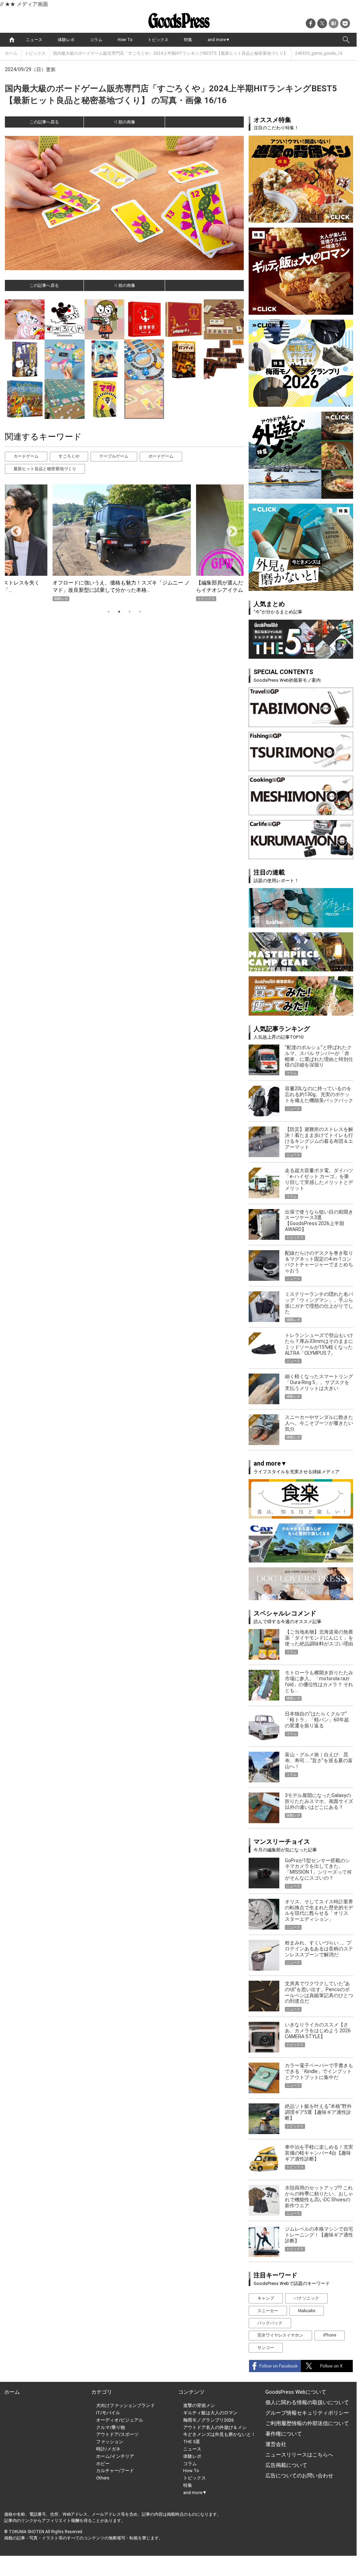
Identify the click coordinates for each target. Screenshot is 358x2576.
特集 (188, 40)
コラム (96, 40)
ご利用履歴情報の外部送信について (307, 2423)
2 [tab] (119, 612)
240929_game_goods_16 (319, 53)
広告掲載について (286, 2465)
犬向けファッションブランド (126, 2405)
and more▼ (219, 40)
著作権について (284, 2434)
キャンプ (266, 2298)
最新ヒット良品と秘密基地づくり (45, 469)
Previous (13, 529)
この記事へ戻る (44, 122)
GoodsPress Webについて (296, 2392)
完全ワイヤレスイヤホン (280, 2335)
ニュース (34, 40)
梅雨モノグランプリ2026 (208, 2420)
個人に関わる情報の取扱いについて (307, 2402)
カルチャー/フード (115, 2471)
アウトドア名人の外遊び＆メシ (215, 2427)
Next (229, 529)
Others (103, 2478)
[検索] (346, 40)
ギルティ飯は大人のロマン (210, 2413)
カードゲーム (26, 456)
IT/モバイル (108, 2413)
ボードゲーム (161, 456)
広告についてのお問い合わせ (299, 2476)
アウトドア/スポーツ (117, 2434)
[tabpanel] (124, 543)
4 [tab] (140, 612)
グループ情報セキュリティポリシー (307, 2413)
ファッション (110, 2442)
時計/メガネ (108, 2449)
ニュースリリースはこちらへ (299, 2455)
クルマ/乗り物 (111, 2427)
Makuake (307, 2311)
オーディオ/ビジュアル (120, 2420)
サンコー (266, 2348)
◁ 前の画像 (124, 122)
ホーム (11, 53)
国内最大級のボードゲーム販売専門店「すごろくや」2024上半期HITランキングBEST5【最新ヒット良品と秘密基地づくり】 (170, 53)
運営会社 (276, 2444)
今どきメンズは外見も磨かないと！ (219, 2434)
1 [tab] (109, 612)
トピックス (158, 40)
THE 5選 (192, 2442)
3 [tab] (130, 612)
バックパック (270, 2323)
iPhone (330, 2335)
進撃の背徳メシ (199, 2405)
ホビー (103, 2464)
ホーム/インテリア (115, 2456)
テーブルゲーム (114, 456)
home (12, 40)
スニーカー (268, 2311)
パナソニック (306, 2298)
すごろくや (69, 456)
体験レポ (66, 40)
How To (125, 40)
